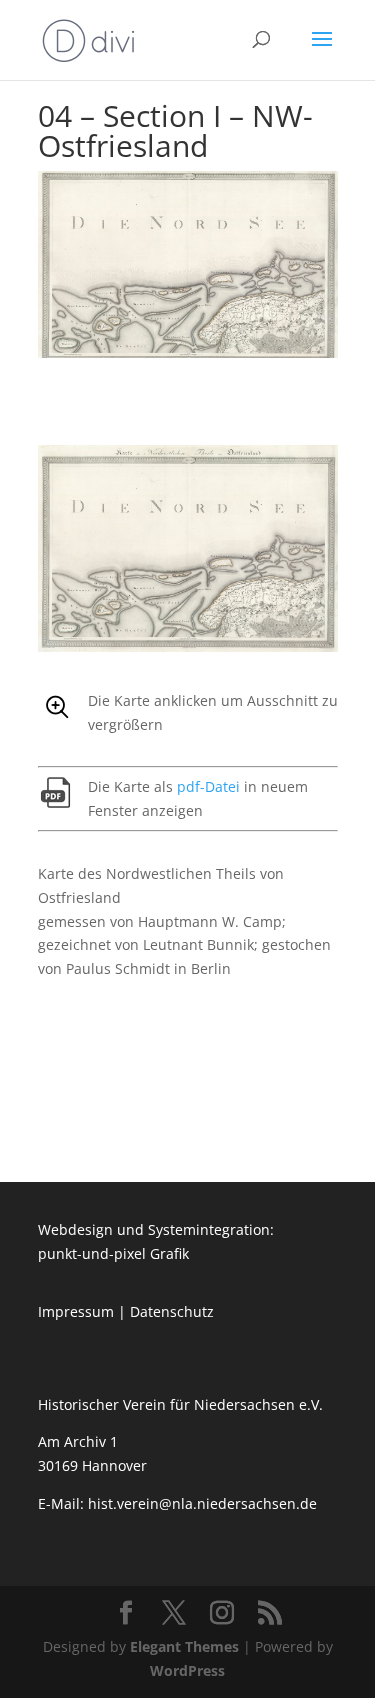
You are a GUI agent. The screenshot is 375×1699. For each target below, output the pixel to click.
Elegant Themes (184, 1646)
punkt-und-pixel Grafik (113, 1253)
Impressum (76, 1311)
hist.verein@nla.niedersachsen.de (204, 1503)
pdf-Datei (208, 786)
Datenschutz (172, 1311)
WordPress (187, 1670)
